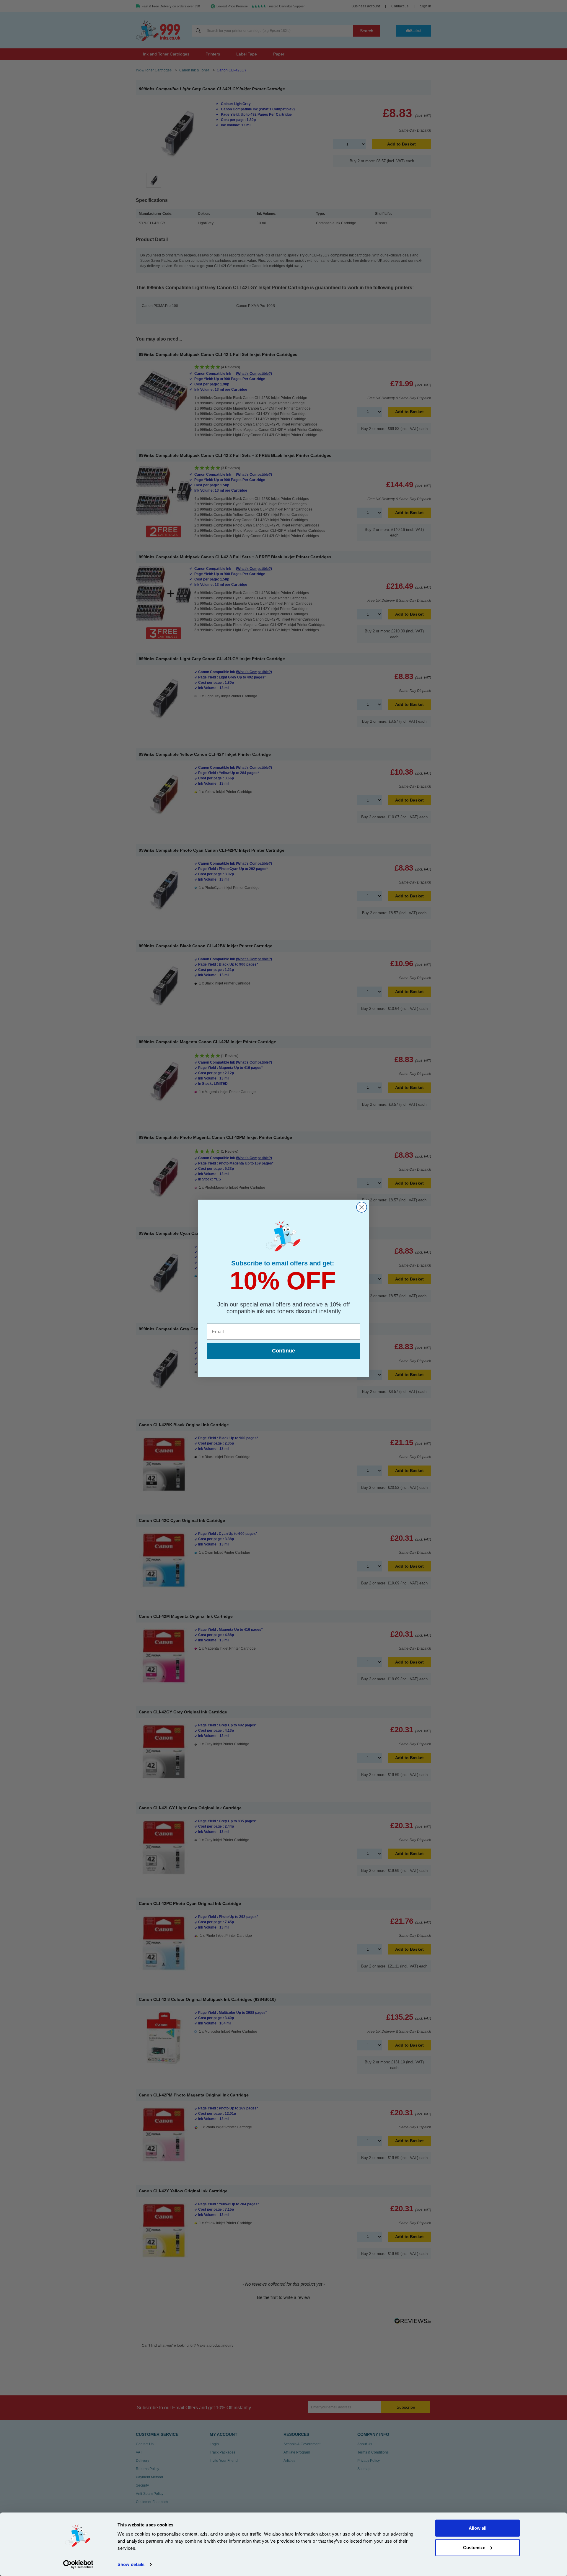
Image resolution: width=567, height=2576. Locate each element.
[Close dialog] (362, 1207)
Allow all (478, 2528)
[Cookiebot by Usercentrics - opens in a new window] (78, 2564)
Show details (131, 2564)
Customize (474, 2547)
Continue (283, 1351)
